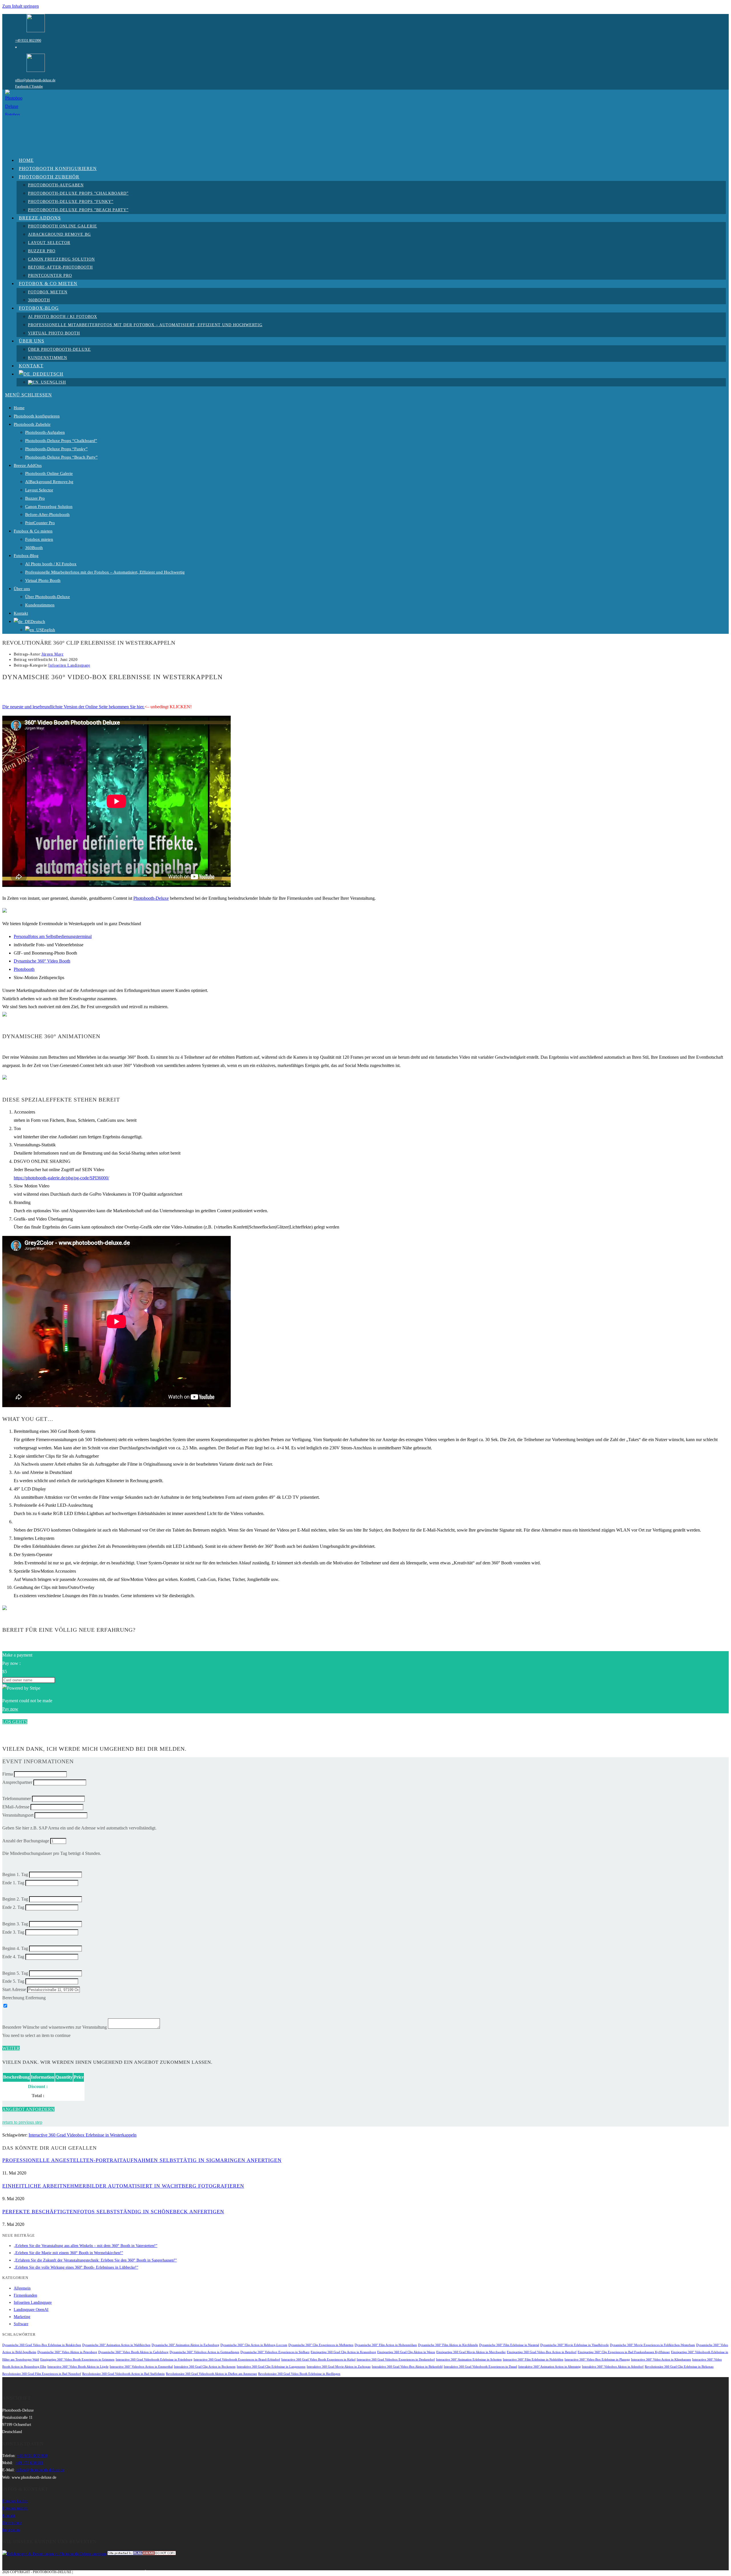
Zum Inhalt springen (21, 6)
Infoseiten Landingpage (69, 665)
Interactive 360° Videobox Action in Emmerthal (141, 2367)
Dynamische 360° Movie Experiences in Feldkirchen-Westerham (652, 2345)
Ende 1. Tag (13, 1883)
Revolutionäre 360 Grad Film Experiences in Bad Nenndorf (42, 2374)
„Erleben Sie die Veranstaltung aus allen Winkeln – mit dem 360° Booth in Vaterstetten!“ (86, 2246)
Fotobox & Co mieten (33, 531)
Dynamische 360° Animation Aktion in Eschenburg (185, 2345)
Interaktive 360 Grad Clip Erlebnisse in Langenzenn (271, 2367)
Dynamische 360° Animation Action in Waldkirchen (116, 2345)
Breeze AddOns (28, 465)
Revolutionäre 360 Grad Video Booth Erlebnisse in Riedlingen (299, 2374)
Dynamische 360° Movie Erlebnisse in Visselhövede (575, 2345)
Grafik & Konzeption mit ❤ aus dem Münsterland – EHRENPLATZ (133, 2572)
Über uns (22, 589)
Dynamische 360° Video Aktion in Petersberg (67, 2352)
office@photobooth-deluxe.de (35, 80)
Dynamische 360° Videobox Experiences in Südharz (275, 2352)
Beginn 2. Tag (15, 1899)
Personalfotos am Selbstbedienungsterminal (53, 936)
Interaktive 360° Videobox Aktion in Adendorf (613, 2367)
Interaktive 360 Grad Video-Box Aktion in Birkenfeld (407, 2367)
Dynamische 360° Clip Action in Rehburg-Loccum (254, 2345)
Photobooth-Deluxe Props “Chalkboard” (61, 441)
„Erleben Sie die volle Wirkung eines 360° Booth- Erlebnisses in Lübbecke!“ (76, 2267)
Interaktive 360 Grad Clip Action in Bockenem (205, 2367)
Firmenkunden (25, 2295)
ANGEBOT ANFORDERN (28, 2109)
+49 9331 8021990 (28, 41)
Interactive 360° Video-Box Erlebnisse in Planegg (597, 2360)
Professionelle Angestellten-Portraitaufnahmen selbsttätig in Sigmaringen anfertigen (142, 2160)
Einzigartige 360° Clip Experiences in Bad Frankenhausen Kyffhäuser (624, 2352)
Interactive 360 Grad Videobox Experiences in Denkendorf (396, 2360)
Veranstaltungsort (18, 1815)
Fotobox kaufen (15, 2501)
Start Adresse (14, 1989)
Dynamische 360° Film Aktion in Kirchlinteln (448, 2345)
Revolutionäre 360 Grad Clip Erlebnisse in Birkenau (679, 2367)
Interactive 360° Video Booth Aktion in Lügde (78, 2367)
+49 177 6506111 (29, 2463)
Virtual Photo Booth (43, 580)
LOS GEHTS (15, 1722)
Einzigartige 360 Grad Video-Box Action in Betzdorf (542, 2352)
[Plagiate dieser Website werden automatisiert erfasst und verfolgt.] (142, 2554)
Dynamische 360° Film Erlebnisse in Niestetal (509, 2345)
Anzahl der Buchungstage (26, 1841)
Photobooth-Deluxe (151, 898)
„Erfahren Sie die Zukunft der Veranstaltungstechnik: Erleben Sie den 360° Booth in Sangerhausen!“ (95, 2260)
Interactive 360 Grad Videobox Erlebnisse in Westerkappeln (83, 2135)
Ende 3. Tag (13, 1932)
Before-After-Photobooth (47, 515)
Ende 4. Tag (13, 1957)
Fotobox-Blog (26, 556)
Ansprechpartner (17, 1782)
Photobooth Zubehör (32, 424)
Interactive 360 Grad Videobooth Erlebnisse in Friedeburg (154, 2360)
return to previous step (22, 2122)
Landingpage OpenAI (31, 2310)
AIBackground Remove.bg (49, 482)
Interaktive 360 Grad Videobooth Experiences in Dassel (480, 2367)
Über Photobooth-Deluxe (48, 597)
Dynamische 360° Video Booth (42, 961)
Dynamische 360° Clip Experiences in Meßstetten (321, 2345)
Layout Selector (39, 490)
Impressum (11, 2530)
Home (19, 408)
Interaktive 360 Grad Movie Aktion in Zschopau (339, 2367)
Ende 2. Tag (13, 1907)
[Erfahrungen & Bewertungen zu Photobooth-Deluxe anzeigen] (54, 2554)
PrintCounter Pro (40, 523)
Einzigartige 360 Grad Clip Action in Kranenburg (343, 2352)
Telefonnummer (17, 1799)
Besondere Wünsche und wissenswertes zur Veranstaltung (55, 2027)
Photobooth (24, 969)
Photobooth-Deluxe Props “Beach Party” (61, 457)
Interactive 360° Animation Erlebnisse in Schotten (469, 2360)
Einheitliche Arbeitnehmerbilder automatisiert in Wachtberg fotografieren (123, 2186)
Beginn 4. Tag (15, 1948)
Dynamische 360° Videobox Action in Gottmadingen (204, 2352)
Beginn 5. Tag (15, 1973)
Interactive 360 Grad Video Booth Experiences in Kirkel (318, 2360)
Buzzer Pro (35, 498)
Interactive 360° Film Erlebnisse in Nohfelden (533, 2360)
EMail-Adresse (16, 1807)
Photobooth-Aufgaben (45, 432)
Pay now (10, 1709)
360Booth (34, 548)
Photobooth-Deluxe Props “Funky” (56, 449)
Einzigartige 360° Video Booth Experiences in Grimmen (77, 2360)
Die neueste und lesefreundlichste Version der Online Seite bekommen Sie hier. (73, 707)
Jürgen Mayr (53, 654)
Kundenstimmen (40, 605)
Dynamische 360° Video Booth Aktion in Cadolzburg (133, 2352)
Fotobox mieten (39, 539)
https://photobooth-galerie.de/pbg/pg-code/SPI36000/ (61, 1178)
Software (21, 2324)
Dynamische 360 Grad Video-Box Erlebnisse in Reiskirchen (42, 2345)
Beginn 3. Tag (15, 1924)
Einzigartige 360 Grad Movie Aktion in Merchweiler (471, 2352)
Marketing (22, 2317)
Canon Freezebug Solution (49, 507)
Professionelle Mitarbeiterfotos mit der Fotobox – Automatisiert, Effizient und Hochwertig (105, 572)
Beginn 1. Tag (15, 1874)
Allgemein (22, 2288)
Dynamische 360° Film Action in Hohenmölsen (386, 2345)
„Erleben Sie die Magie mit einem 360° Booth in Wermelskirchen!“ (68, 2253)
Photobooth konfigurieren (37, 416)
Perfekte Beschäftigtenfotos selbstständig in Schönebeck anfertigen (113, 2212)
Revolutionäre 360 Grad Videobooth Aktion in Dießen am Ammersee (211, 2374)
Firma (8, 1774)
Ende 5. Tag (13, 1981)
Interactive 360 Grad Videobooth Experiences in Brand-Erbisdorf (237, 2360)
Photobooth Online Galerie (49, 473)
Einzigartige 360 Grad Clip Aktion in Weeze (406, 2352)
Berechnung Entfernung (24, 1998)
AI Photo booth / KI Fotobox (51, 564)
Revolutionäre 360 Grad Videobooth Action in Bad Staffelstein (123, 2374)
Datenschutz (12, 2523)
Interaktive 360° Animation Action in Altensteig (550, 2367)
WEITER (11, 2048)
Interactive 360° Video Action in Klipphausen (661, 2360)
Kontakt (21, 613)
